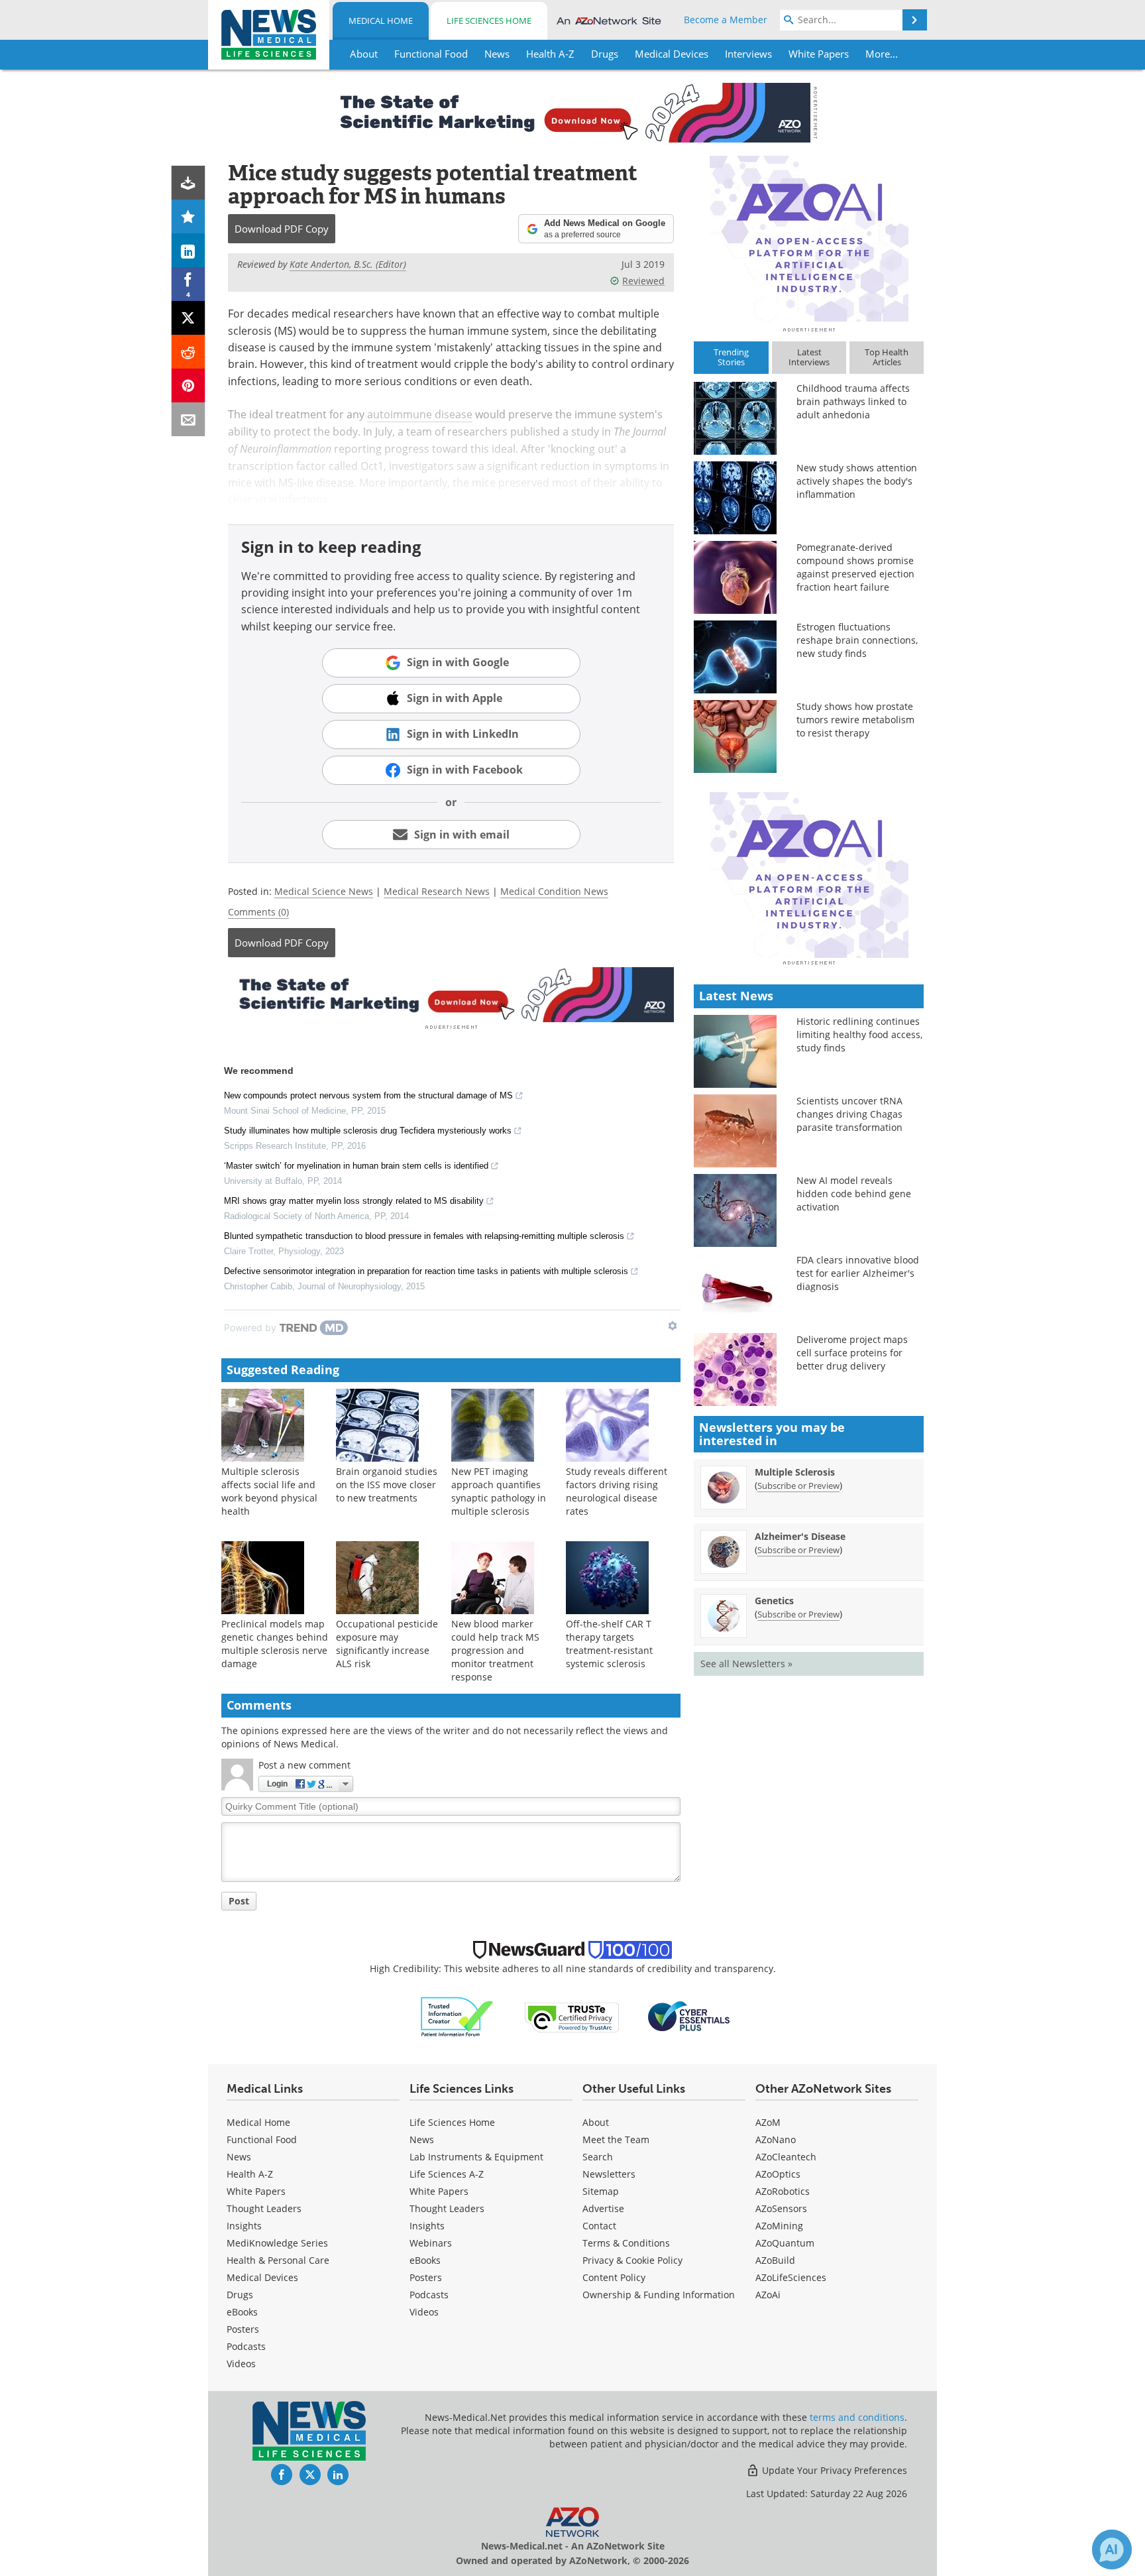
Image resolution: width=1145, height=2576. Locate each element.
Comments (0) (258, 912)
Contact (599, 2226)
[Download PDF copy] (189, 183)
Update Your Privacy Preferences (833, 2470)
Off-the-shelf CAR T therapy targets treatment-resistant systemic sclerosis (609, 1644)
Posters (243, 2329)
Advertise (603, 2208)
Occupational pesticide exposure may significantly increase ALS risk (387, 1644)
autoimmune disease (420, 414)
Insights (244, 2226)
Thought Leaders (264, 2208)
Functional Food (262, 2139)
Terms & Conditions (626, 2243)
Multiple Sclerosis (795, 1472)
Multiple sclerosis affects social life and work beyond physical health (269, 1491)
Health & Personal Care (278, 2260)
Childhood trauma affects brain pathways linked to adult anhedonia (853, 401)
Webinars (431, 2243)
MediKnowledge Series (277, 2243)
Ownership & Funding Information (659, 2295)
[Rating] (189, 216)
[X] (189, 318)
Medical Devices (262, 2277)
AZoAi (768, 2295)
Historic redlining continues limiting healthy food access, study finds (859, 1034)
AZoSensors (781, 2208)
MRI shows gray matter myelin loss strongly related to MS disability (354, 1201)
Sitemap (601, 2191)
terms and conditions (857, 2417)
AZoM (768, 2122)
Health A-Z (250, 2174)
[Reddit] (189, 352)
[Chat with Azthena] (1112, 2549)
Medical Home (381, 21)
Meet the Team (616, 2139)
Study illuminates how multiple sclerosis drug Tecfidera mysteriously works (368, 1131)
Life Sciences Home (489, 21)
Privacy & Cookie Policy (632, 2260)
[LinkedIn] (189, 250)
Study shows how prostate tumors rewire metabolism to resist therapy (855, 720)
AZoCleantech (786, 2157)
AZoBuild (775, 2260)
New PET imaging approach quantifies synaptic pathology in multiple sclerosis (499, 1491)
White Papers (256, 2191)
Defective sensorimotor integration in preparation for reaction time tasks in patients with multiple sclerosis (426, 1271)
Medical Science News (324, 891)
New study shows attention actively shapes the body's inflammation (857, 481)
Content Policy (614, 2277)
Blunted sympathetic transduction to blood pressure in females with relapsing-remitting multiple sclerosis (424, 1236)
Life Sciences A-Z (447, 2174)
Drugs (240, 2295)
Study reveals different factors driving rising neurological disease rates (617, 1491)
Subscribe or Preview (798, 1486)
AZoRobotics (783, 2191)
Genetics (774, 1601)
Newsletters (609, 2174)
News (239, 2157)
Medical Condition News (554, 891)
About (596, 2122)
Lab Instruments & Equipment (476, 2157)
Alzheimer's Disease (800, 1536)
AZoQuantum (785, 2243)
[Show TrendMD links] (673, 1326)
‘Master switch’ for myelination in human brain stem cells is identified (356, 1166)
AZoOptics (778, 2174)
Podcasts (246, 2346)
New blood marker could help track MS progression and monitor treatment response (495, 1650)
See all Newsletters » (746, 1664)
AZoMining (779, 2226)
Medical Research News (437, 891)
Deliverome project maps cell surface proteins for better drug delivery (852, 1353)
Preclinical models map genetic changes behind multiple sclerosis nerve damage (275, 1644)
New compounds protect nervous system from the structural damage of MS (368, 1095)
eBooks (242, 2312)
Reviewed (643, 281)
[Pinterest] (189, 385)
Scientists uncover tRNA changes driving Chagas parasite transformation (849, 1114)
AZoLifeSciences (791, 2277)
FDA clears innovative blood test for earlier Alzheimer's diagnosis (858, 1273)
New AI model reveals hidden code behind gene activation (854, 1194)
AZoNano (776, 2139)
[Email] (189, 419)
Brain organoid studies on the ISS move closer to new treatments (387, 1485)
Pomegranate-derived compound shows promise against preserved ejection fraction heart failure (855, 567)
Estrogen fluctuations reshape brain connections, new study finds (857, 640)
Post (239, 1901)
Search (598, 2157)
